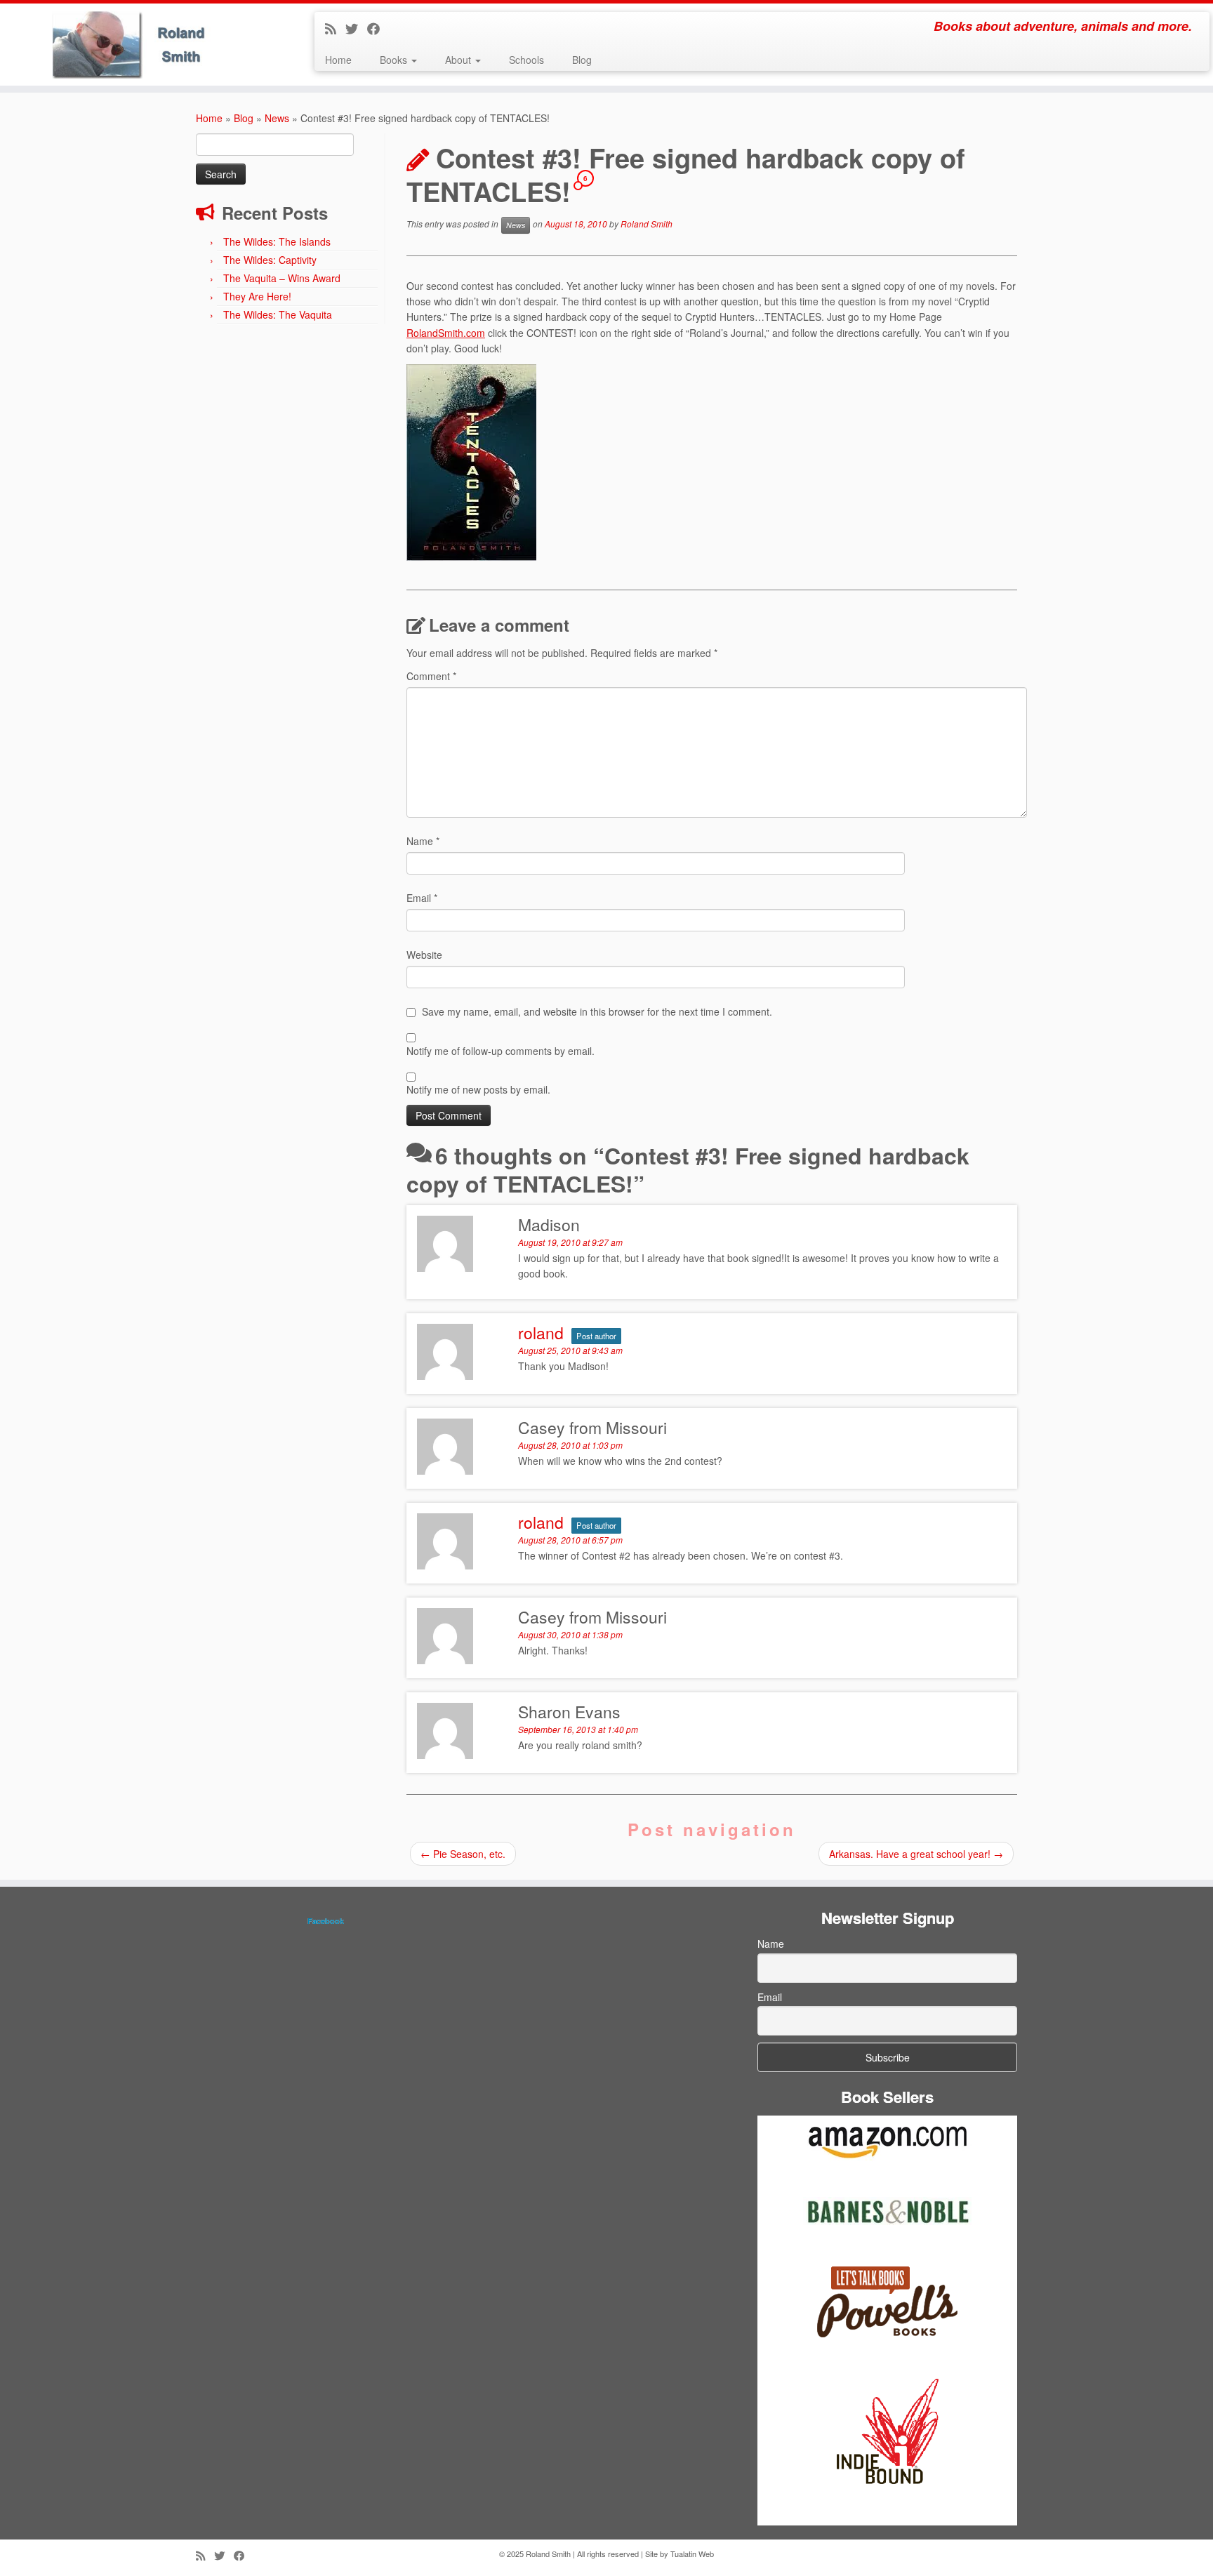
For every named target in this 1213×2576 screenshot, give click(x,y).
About (459, 60)
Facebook (326, 1921)
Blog (582, 60)
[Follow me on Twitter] (356, 28)
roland (541, 1333)
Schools (526, 60)
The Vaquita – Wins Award (282, 278)
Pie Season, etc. (463, 1854)
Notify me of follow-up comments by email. (501, 1051)
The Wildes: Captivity (270, 260)
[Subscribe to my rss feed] (335, 28)
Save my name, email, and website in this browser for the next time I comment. (597, 1011)
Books (395, 60)
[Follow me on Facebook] (378, 28)
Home (338, 60)
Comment (431, 676)
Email (422, 898)
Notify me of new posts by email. (478, 1089)
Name (423, 841)
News (277, 118)
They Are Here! (257, 296)
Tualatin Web (692, 2554)
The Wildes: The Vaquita (278, 314)
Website (424, 955)
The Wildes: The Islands (277, 241)
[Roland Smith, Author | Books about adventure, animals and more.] (140, 45)
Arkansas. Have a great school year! (916, 1854)
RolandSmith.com (446, 333)
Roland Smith (647, 224)
